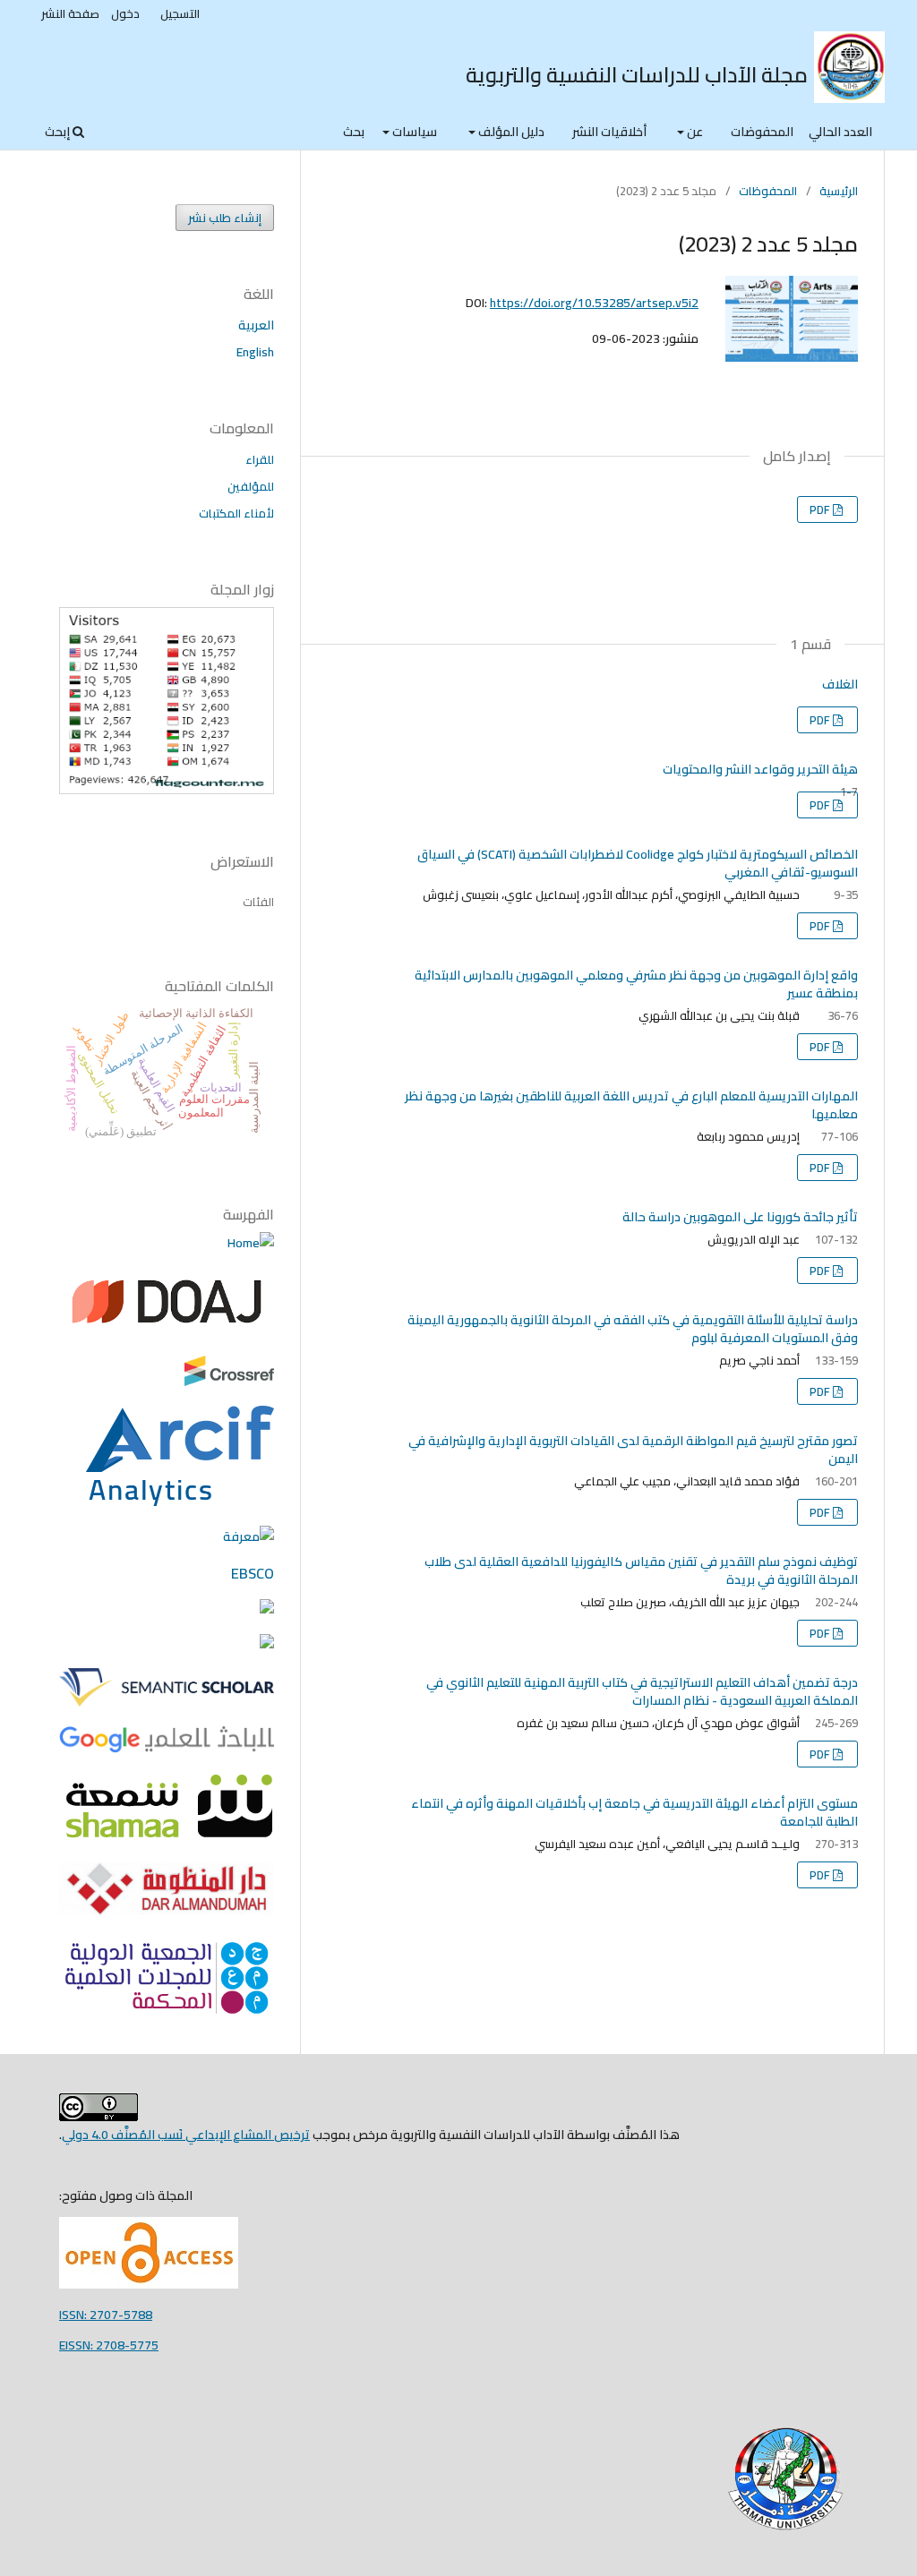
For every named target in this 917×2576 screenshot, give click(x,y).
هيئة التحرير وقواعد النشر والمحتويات (760, 769)
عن (694, 132)
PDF (821, 509)
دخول (125, 13)
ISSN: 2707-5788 (106, 2315)
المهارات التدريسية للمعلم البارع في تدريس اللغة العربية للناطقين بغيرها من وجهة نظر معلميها (631, 1105)
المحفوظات (768, 191)
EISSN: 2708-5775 (109, 2345)
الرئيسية (839, 191)
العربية (256, 325)
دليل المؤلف (510, 132)
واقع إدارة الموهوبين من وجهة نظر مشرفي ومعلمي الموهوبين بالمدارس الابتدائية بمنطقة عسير (636, 984)
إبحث (59, 132)
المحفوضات (762, 132)
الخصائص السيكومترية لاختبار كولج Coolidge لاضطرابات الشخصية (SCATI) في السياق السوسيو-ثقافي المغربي (638, 863)
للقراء (260, 459)
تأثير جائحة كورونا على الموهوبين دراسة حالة (740, 1217)
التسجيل (180, 13)
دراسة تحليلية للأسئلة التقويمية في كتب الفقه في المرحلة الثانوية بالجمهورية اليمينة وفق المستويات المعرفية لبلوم (633, 1329)
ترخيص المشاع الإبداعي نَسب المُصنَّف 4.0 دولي (186, 2135)
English (255, 352)
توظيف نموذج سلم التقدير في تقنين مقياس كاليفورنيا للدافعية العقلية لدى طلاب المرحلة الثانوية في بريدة (641, 1570)
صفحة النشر (70, 13)
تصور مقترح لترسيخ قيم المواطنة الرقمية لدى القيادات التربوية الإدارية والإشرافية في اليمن (633, 1450)
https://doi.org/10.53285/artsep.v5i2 (594, 303)
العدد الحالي (840, 132)
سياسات (413, 132)
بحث (354, 132)
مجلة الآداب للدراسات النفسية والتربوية (637, 75)
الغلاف (840, 684)
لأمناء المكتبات (236, 513)
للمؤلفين (251, 486)
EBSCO (253, 1573)
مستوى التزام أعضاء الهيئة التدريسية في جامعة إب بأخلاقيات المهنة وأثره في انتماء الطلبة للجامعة (634, 1812)
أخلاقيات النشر (609, 132)
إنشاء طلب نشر (225, 218)
